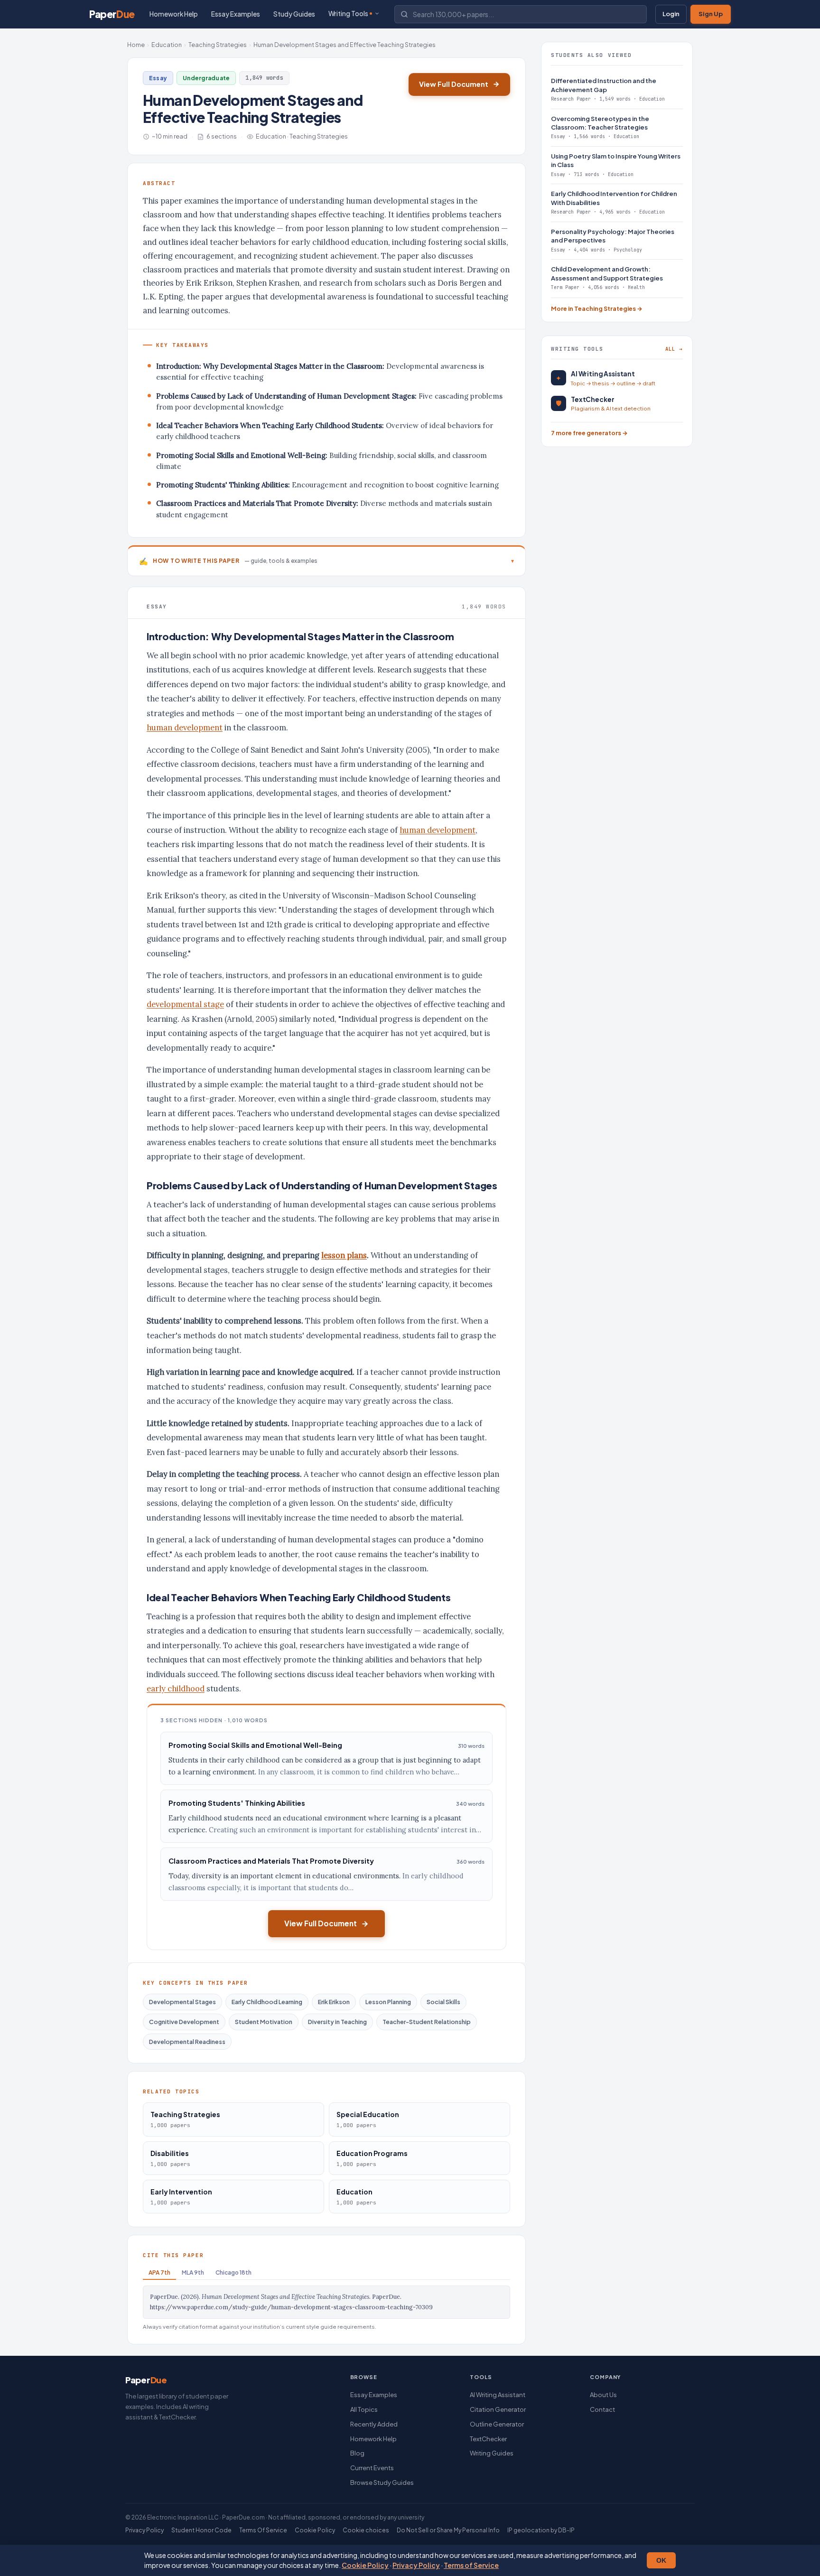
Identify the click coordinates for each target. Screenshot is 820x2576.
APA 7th (159, 2273)
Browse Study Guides (382, 2483)
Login (671, 14)
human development (185, 728)
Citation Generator (498, 2409)
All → (674, 349)
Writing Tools (348, 14)
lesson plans (344, 1255)
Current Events (372, 2468)
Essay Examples (236, 14)
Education (167, 45)
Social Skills (443, 2002)
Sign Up (711, 14)
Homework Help (174, 14)
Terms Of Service (263, 2530)
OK (661, 2560)
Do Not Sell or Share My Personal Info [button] (448, 2530)
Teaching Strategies (218, 45)
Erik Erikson (334, 2002)
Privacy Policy (416, 2565)
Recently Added (374, 2424)
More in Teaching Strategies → (597, 308)
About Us (603, 2395)
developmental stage (185, 1004)
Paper (112, 14)
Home (136, 45)
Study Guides (294, 14)
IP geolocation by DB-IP (541, 2530)
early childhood (176, 1689)
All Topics (364, 2409)
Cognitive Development (184, 2022)
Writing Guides (492, 2453)
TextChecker (488, 2439)
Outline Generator (497, 2424)
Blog (357, 2453)
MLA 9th (193, 2273)
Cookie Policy (365, 2565)
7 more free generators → (589, 433)
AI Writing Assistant (498, 2395)
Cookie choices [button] (366, 2530)
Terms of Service (471, 2565)
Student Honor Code (201, 2530)
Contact (602, 2409)
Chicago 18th (233, 2273)
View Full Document (454, 84)
